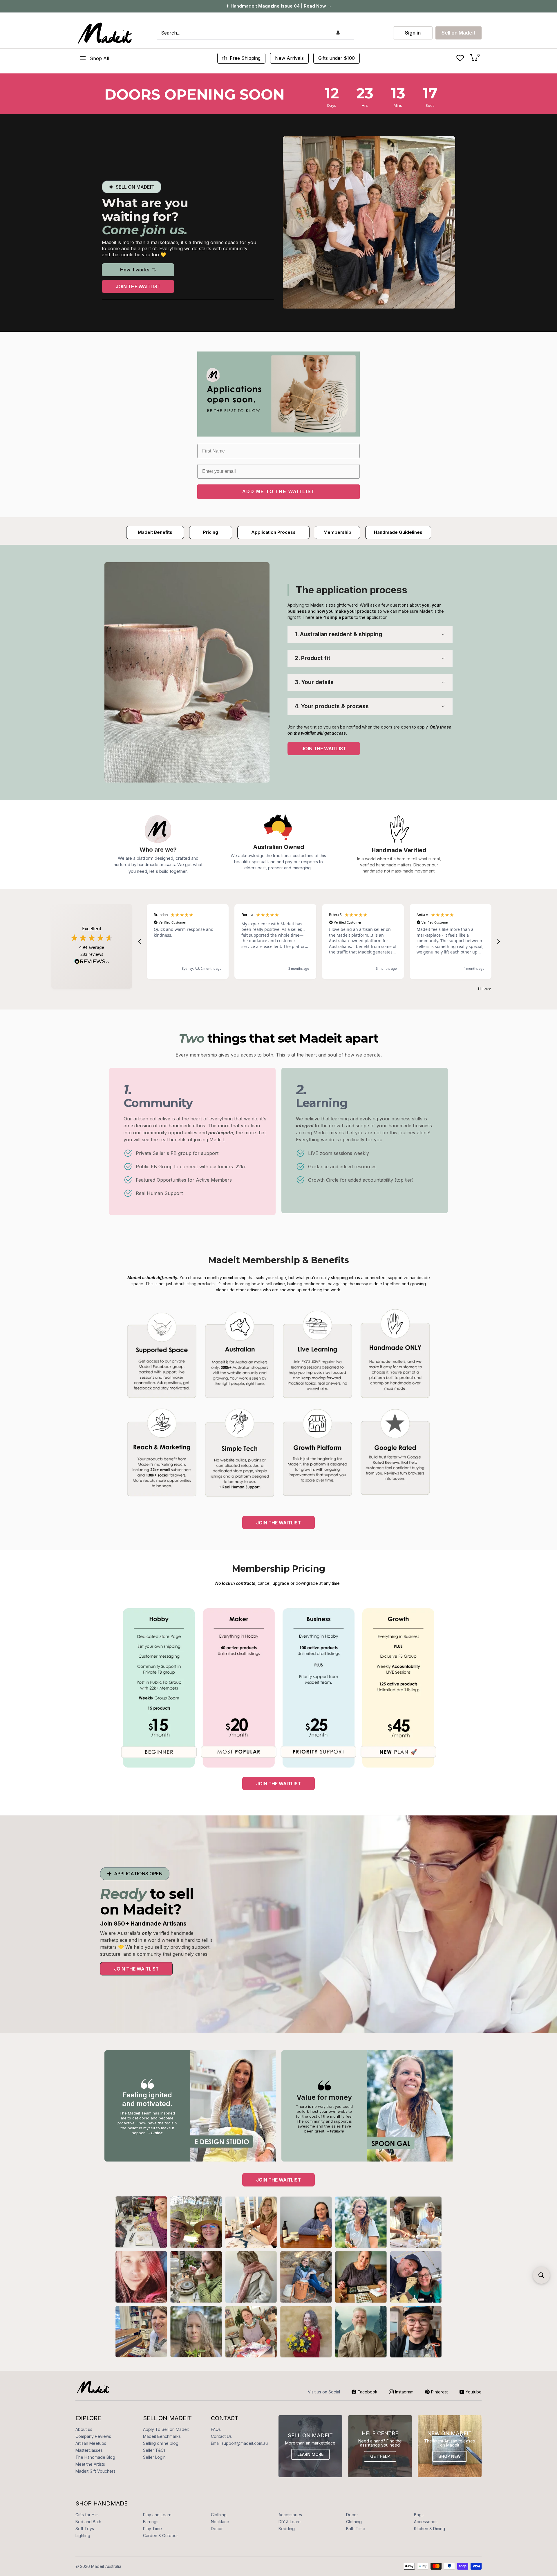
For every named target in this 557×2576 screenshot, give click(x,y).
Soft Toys (85, 2529)
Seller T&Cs (154, 2450)
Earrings (151, 2522)
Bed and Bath (88, 2522)
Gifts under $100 (337, 58)
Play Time (152, 2529)
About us (84, 2429)
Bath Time (356, 2529)
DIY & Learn (290, 2522)
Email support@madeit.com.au (239, 2443)
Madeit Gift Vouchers (95, 2471)
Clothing (219, 2515)
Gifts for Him (87, 2515)
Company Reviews (93, 2436)
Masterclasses (89, 2450)
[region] (319, 942)
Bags (419, 2515)
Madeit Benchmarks (162, 2436)
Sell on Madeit (459, 33)
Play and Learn (157, 2515)
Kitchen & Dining (429, 2529)
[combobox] (255, 33)
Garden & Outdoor (161, 2536)
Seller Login (154, 2457)
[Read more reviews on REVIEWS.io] (92, 963)
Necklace (220, 2522)
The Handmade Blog (95, 2457)
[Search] (361, 33)
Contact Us (221, 2436)
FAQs (216, 2429)
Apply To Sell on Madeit (166, 2429)
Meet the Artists (90, 2464)
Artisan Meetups (91, 2443)
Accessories (290, 2515)
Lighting (83, 2536)
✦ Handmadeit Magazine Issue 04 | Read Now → (279, 6)
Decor (352, 2515)
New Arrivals (289, 58)
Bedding (287, 2529)
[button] (338, 33)
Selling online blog (161, 2443)
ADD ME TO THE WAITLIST (278, 492)
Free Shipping (245, 58)
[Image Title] (187, 672)
